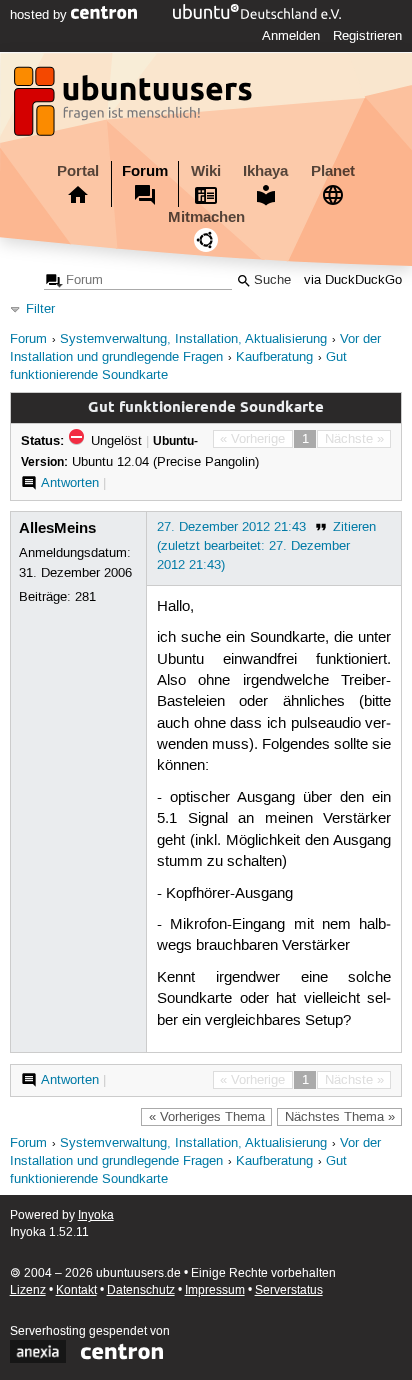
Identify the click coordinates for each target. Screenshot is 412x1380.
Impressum (215, 1290)
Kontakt (76, 1290)
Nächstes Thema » (340, 1117)
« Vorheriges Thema (207, 1117)
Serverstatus (289, 1290)
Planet (333, 171)
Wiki (206, 171)
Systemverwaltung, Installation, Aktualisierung (193, 339)
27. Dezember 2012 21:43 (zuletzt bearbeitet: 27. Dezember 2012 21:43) (253, 546)
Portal (78, 171)
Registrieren (367, 36)
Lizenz (28, 1290)
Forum (145, 171)
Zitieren (354, 527)
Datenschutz (141, 1290)
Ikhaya (265, 171)
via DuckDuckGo (353, 280)
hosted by (40, 15)
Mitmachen (206, 217)
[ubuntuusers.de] (135, 107)
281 (85, 597)
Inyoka (96, 1215)
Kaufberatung (274, 357)
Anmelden (291, 36)
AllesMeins (57, 528)
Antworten (70, 483)
